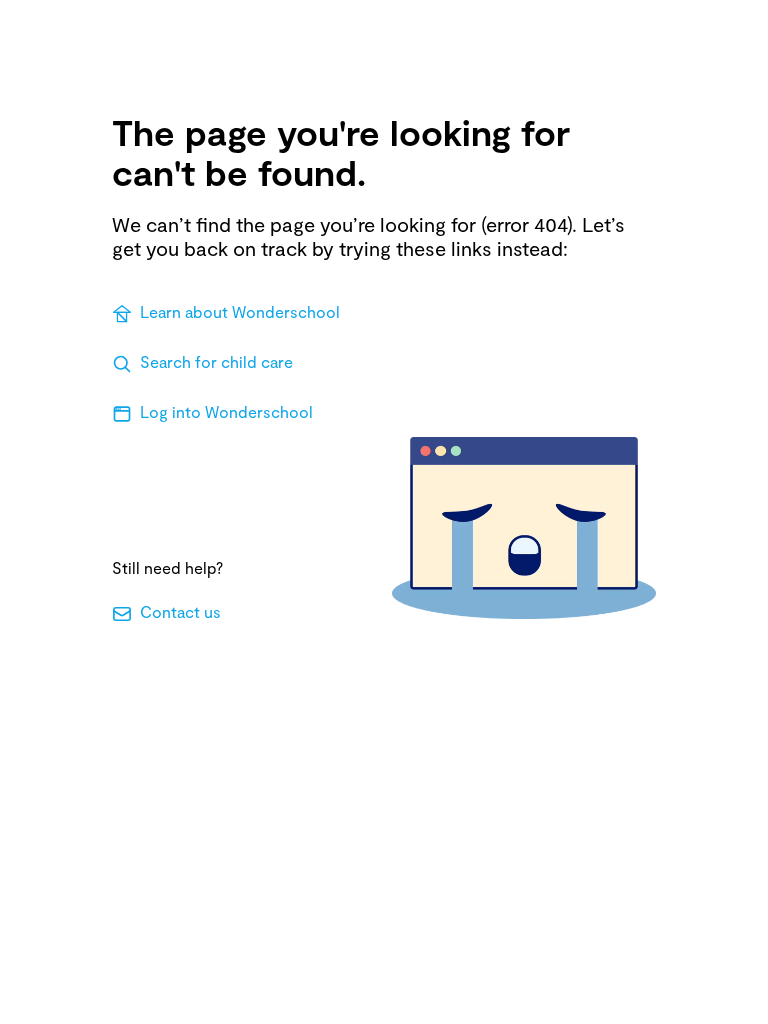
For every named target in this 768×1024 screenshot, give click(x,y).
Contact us (180, 611)
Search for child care (216, 361)
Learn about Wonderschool (240, 311)
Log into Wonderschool (226, 411)
